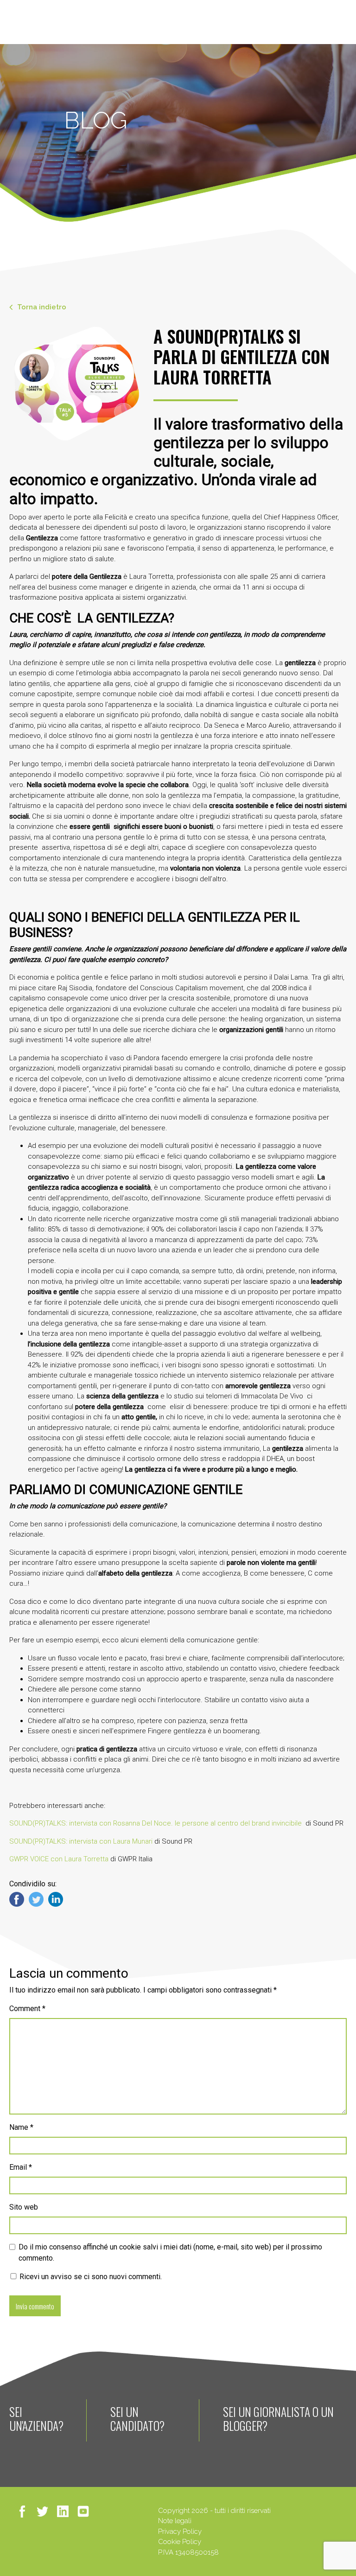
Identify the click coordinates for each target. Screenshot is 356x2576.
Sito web (24, 2207)
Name (21, 2127)
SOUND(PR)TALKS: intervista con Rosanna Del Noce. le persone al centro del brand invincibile (156, 1823)
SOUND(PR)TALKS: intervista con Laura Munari (81, 1841)
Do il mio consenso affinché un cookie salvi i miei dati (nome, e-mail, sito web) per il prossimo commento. (170, 2252)
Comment (27, 2009)
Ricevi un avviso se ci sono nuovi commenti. (90, 2277)
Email (21, 2167)
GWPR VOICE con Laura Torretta (59, 1859)
